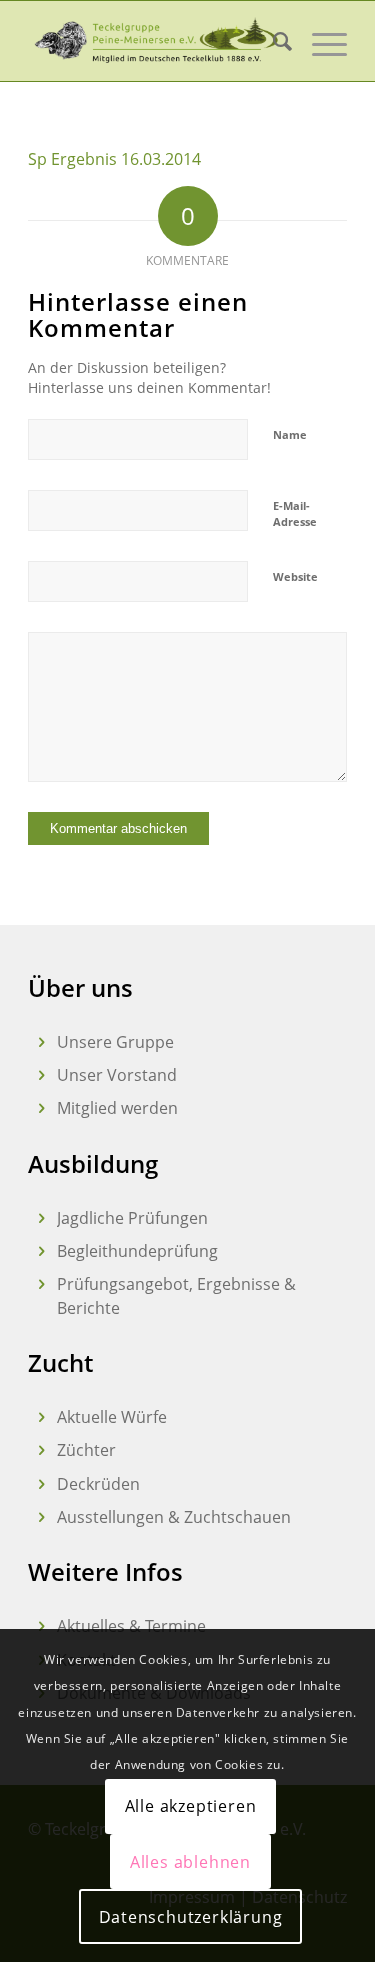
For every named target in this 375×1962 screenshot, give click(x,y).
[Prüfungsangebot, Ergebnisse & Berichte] (41, 1284)
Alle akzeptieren (191, 1806)
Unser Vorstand (117, 1075)
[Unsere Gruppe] (41, 1042)
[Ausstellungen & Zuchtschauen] (41, 1517)
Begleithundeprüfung (137, 1251)
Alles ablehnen (190, 1862)
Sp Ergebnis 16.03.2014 (114, 159)
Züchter (86, 1450)
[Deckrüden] (41, 1484)
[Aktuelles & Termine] (41, 1626)
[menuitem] (272, 41)
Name (290, 434)
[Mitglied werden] (41, 1108)
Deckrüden (98, 1484)
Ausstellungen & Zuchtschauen (174, 1517)
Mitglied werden (117, 1108)
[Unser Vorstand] (41, 1075)
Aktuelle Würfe (112, 1417)
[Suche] (272, 41)
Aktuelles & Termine (131, 1626)
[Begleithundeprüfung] (41, 1251)
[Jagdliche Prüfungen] (41, 1218)
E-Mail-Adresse (295, 514)
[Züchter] (41, 1450)
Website (295, 576)
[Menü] (319, 41)
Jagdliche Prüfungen (132, 1218)
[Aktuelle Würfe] (41, 1417)
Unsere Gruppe (115, 1042)
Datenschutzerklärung (191, 1917)
